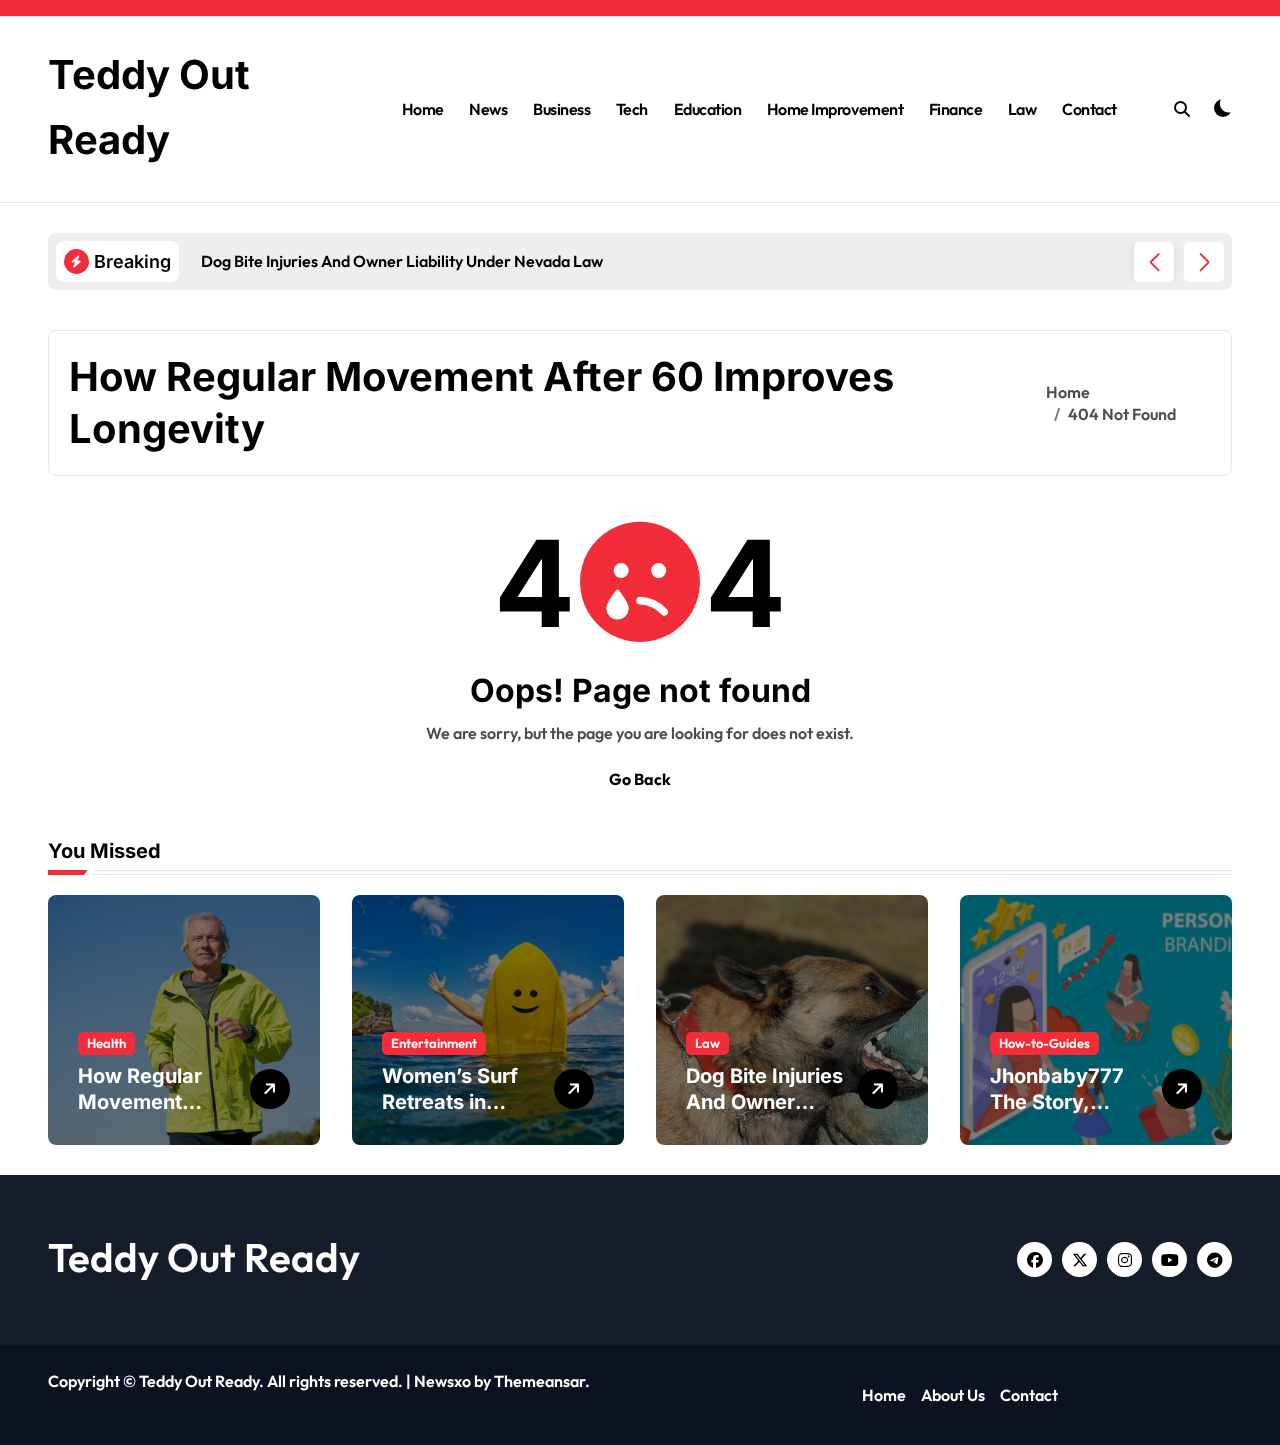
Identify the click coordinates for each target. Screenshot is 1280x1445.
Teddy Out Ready (204, 1257)
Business (561, 109)
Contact (1089, 109)
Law (1022, 109)
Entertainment (434, 1043)
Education (708, 109)
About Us (953, 1395)
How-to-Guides (1044, 1043)
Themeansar (539, 1381)
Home (423, 109)
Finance (956, 109)
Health (106, 1043)
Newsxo (442, 1381)
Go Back (640, 779)
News (488, 109)
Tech (632, 109)
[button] (1204, 262)
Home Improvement (835, 109)
